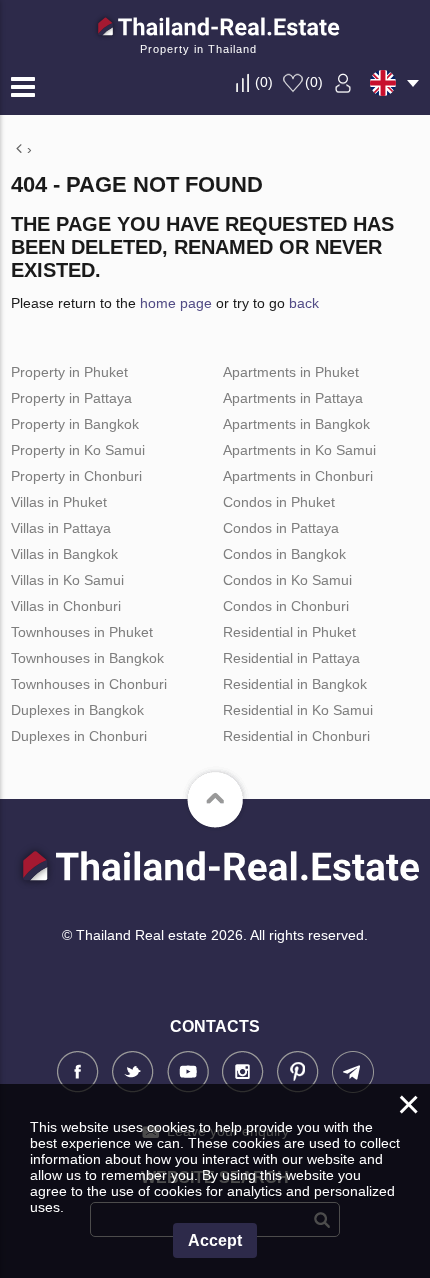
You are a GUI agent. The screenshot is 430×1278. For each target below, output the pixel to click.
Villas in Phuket (59, 502)
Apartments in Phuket (291, 372)
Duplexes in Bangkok (77, 710)
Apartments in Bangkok (296, 424)
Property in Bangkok (75, 424)
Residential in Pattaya (291, 658)
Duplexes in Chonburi (79, 736)
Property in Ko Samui (78, 450)
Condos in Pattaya (281, 528)
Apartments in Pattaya (293, 398)
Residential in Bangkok (295, 684)
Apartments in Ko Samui (299, 450)
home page (176, 303)
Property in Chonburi (76, 476)
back (304, 303)
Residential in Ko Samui (298, 710)
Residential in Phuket (289, 632)
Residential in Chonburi (296, 736)
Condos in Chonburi (286, 606)
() (264, 82)
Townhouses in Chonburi (89, 684)
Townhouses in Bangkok (87, 658)
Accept (215, 1240)
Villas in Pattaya (61, 528)
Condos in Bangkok (284, 554)
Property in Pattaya (71, 398)
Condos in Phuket (279, 502)
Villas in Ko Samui (67, 580)
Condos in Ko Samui (287, 580)
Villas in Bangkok (64, 554)
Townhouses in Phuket (82, 632)
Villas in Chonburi (66, 606)
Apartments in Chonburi (298, 476)
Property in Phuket (69, 372)
